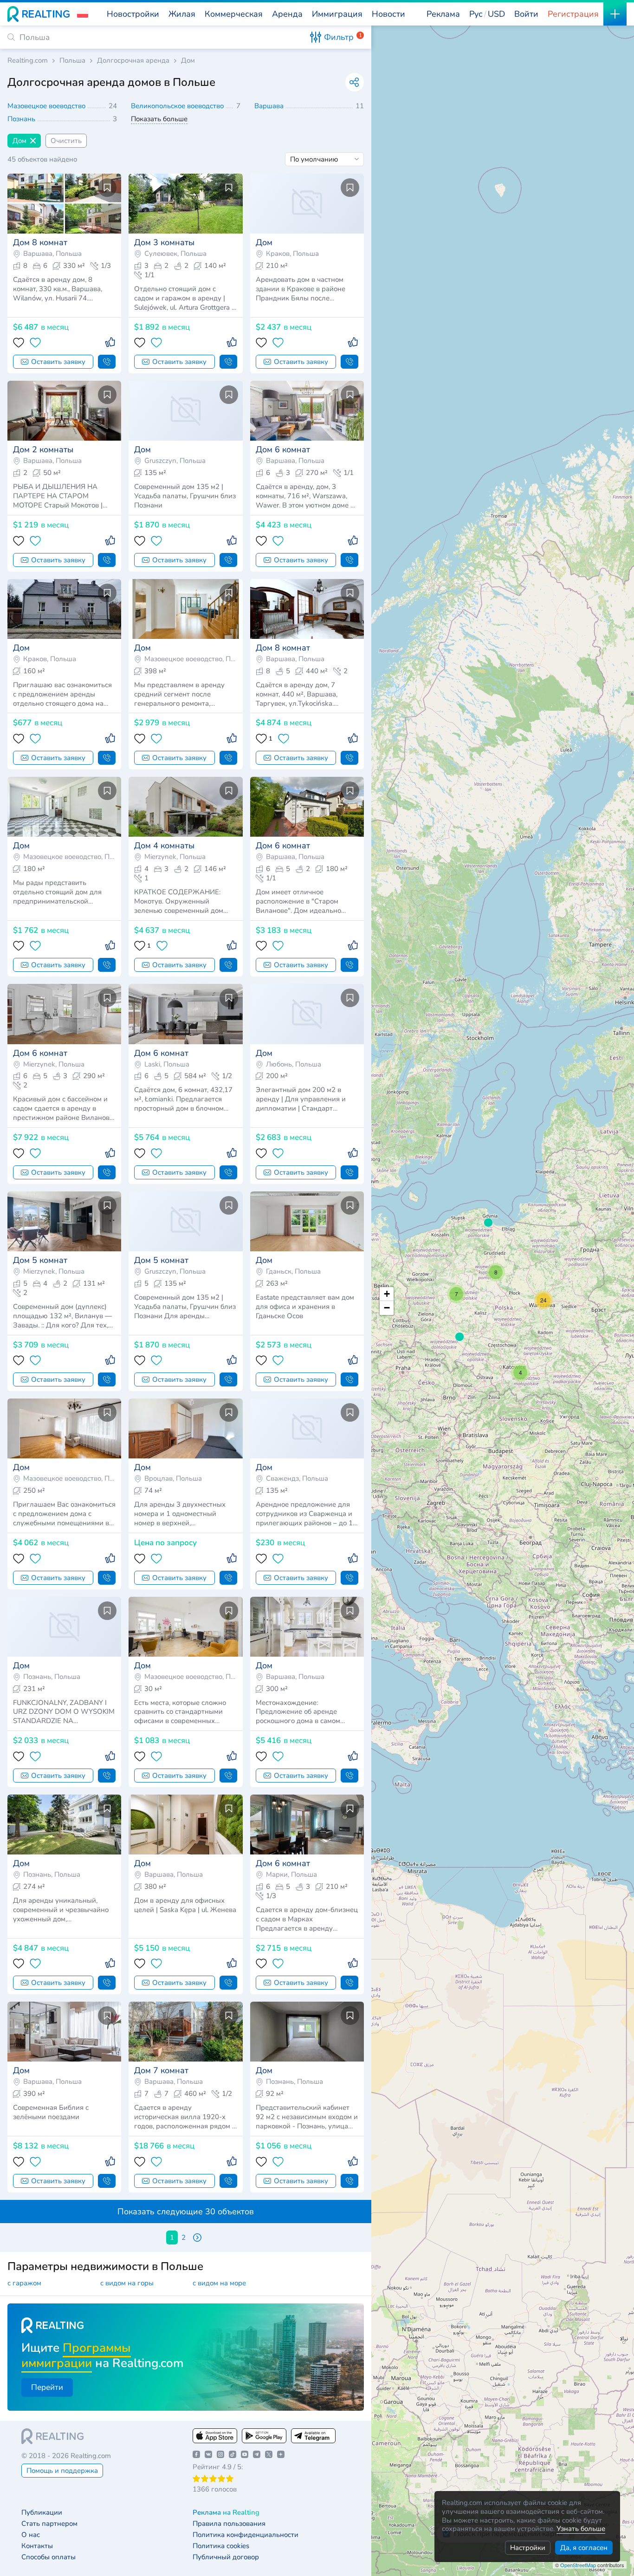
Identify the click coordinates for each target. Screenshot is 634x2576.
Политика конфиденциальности (246, 2535)
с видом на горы (127, 2283)
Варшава (270, 106)
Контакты (37, 2546)
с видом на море (219, 2283)
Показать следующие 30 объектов (186, 2212)
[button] (83, 14)
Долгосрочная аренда (133, 61)
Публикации (42, 2513)
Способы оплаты (49, 2557)
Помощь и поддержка (62, 2471)
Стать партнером (49, 2524)
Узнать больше (581, 2529)
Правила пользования (229, 2524)
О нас (31, 2535)
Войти (526, 14)
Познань (22, 119)
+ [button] (387, 1294)
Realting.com (28, 61)
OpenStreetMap (578, 2565)
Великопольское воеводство (178, 106)
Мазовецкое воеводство (47, 106)
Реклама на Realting (226, 2513)
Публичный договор (226, 2557)
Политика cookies (221, 2546)
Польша (72, 61)
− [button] (387, 1308)
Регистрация (573, 14)
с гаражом (24, 2283)
